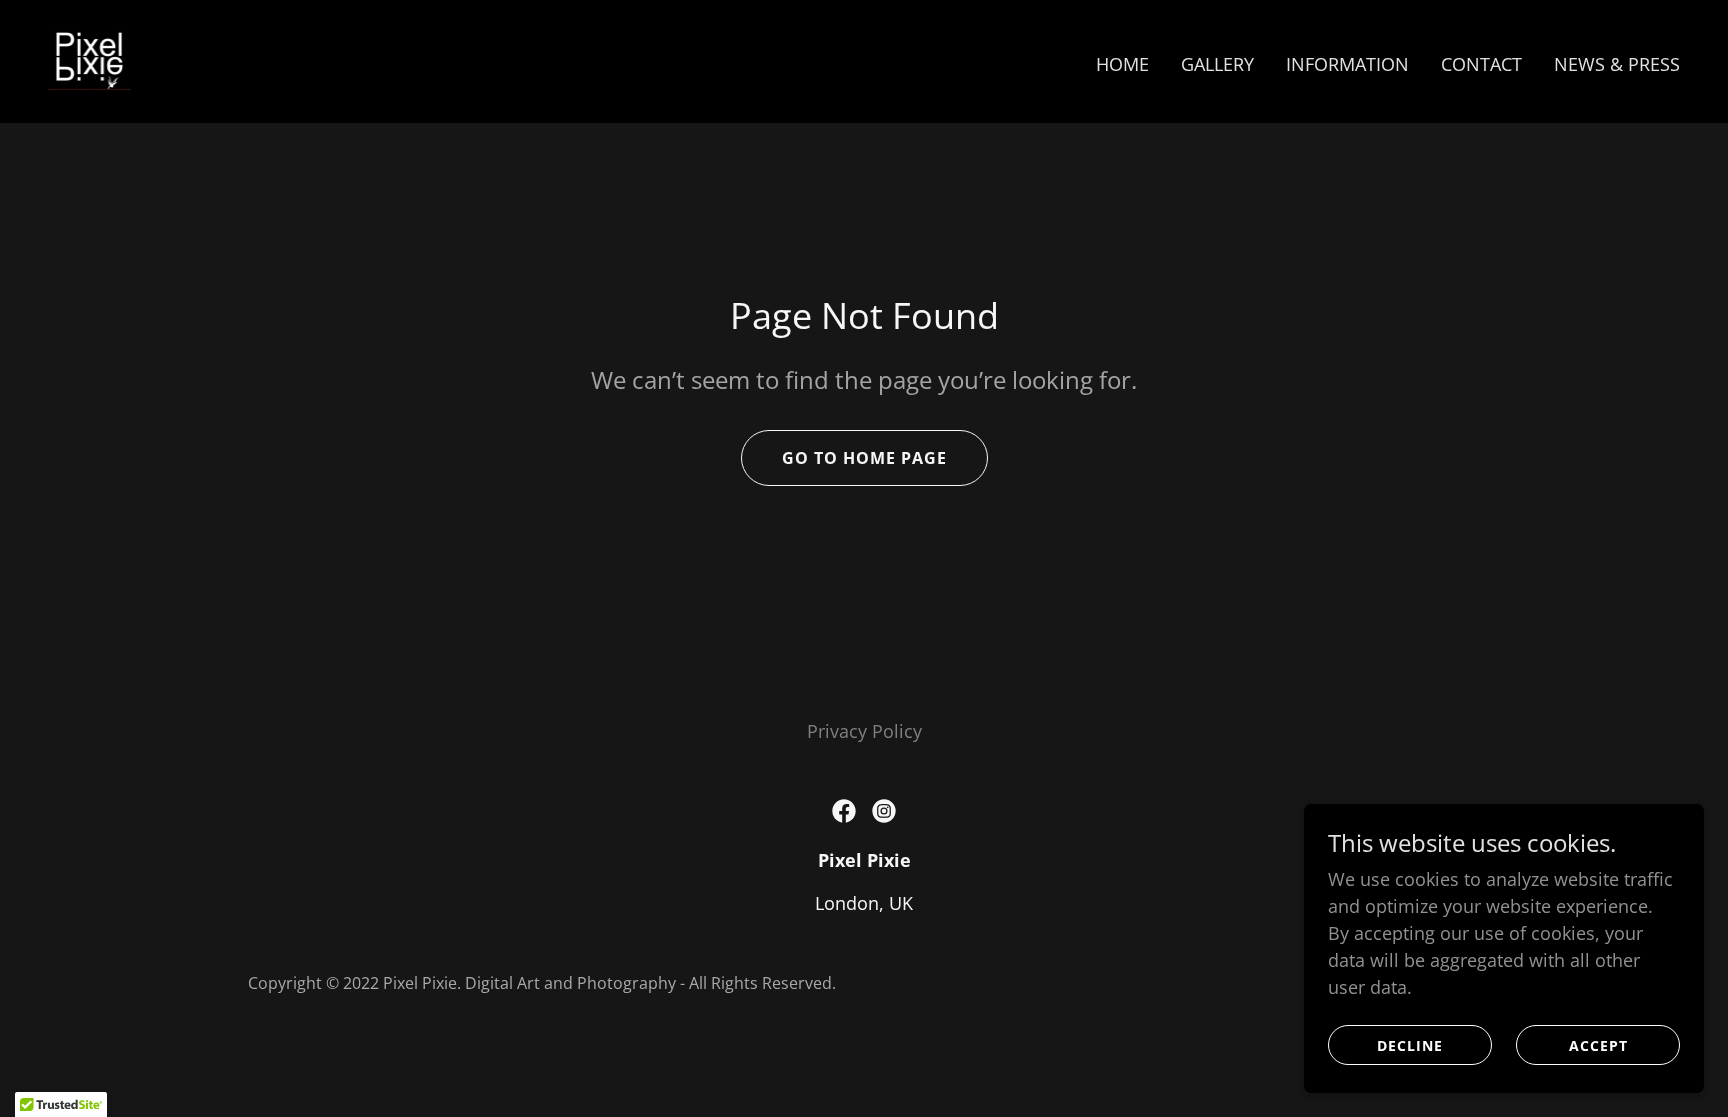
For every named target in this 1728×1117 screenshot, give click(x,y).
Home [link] (1122, 64)
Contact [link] (1481, 64)
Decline (1410, 1045)
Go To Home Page (864, 458)
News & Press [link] (1617, 64)
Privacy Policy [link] (864, 731)
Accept (1598, 1045)
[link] (89, 59)
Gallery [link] (1217, 64)
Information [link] (1347, 64)
